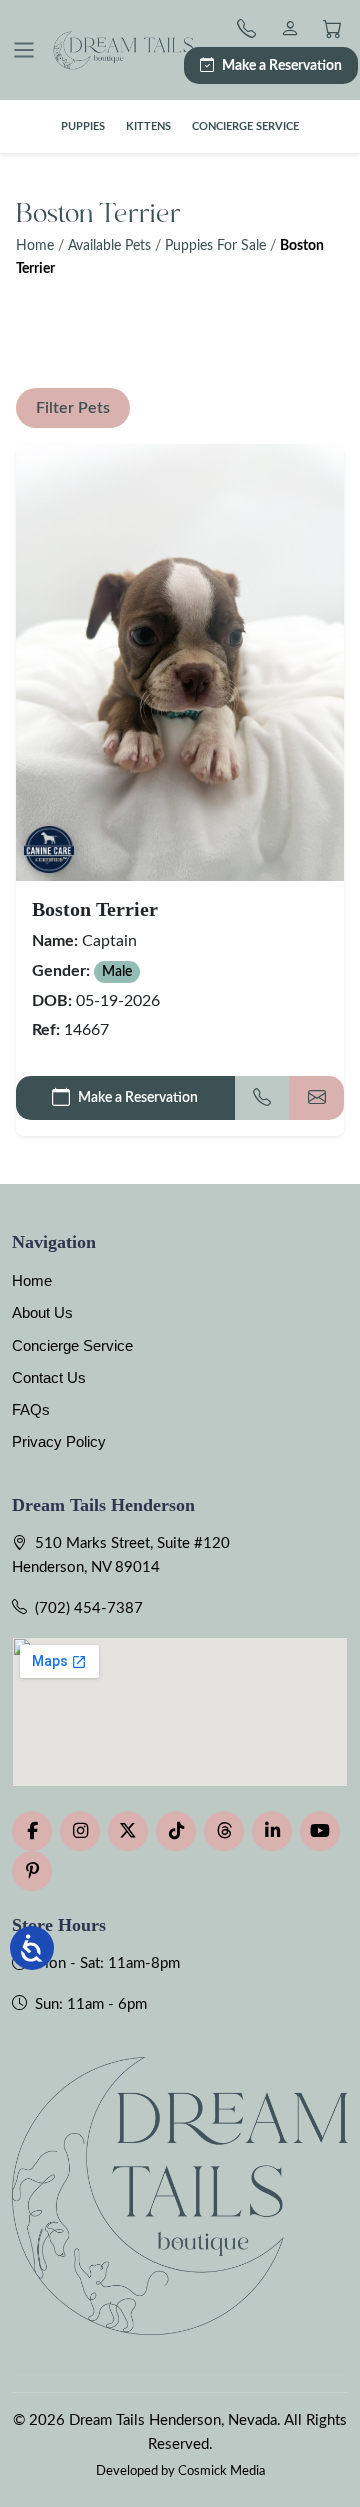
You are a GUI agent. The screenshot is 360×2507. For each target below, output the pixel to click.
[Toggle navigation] (24, 50)
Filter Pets (73, 408)
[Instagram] (80, 1831)
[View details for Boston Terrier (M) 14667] (180, 662)
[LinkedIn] (272, 1831)
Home (35, 246)
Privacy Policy (59, 1441)
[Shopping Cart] (332, 31)
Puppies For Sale (215, 246)
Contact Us (49, 1377)
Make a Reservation (282, 65)
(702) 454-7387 (89, 1608)
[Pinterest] (32, 1871)
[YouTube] (320, 1831)
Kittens (148, 126)
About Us (42, 1312)
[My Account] (289, 31)
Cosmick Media (221, 2471)
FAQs (31, 1409)
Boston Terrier (95, 909)
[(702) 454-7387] (250, 31)
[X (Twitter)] (128, 1831)
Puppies (83, 126)
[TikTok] (176, 1831)
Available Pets (109, 246)
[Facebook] (32, 1831)
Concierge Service (245, 126)
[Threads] (224, 1831)
